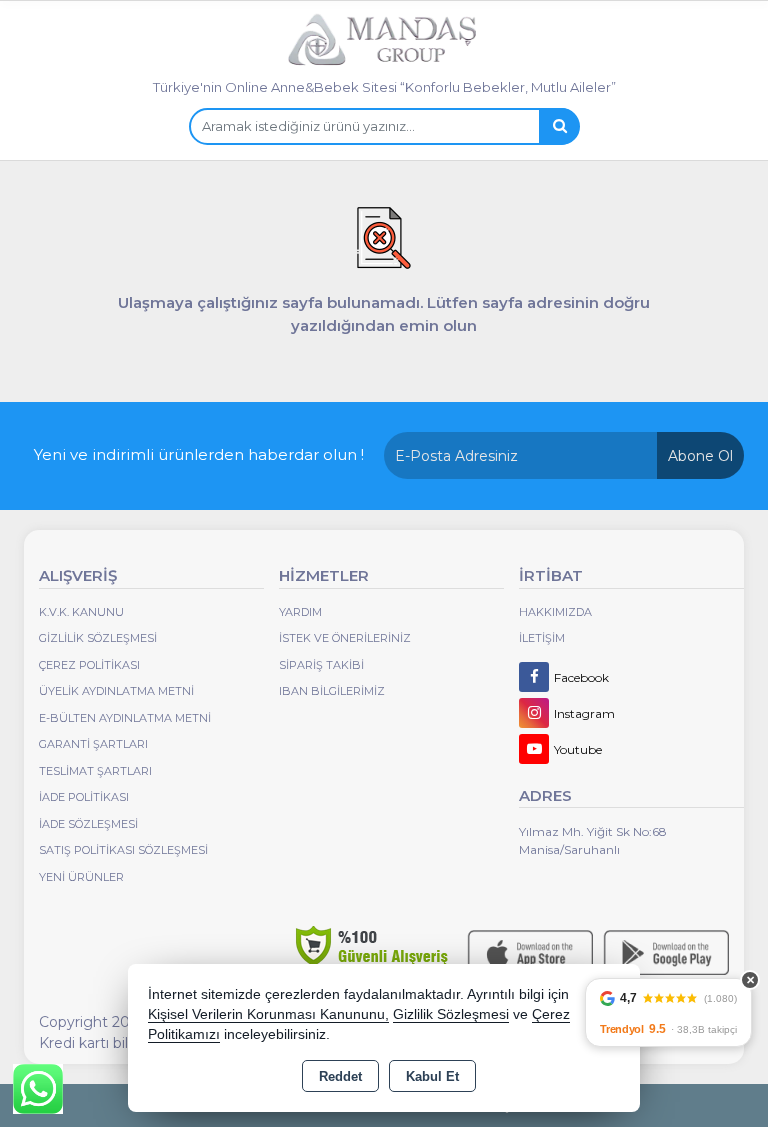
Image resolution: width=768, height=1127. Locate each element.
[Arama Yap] (559, 126)
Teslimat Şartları (95, 771)
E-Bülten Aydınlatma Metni (125, 718)
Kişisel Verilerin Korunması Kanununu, (268, 1014)
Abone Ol (700, 456)
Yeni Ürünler (81, 877)
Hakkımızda (555, 612)
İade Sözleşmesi (88, 824)
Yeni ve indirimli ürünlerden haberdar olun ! (199, 454)
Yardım (300, 612)
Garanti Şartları (93, 744)
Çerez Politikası (89, 665)
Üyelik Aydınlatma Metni (116, 691)
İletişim (542, 638)
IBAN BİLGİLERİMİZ (332, 691)
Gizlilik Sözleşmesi (98, 638)
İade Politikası (84, 797)
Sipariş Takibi (321, 665)
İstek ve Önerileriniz (345, 638)
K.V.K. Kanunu (81, 612)
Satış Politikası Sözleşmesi (123, 850)
